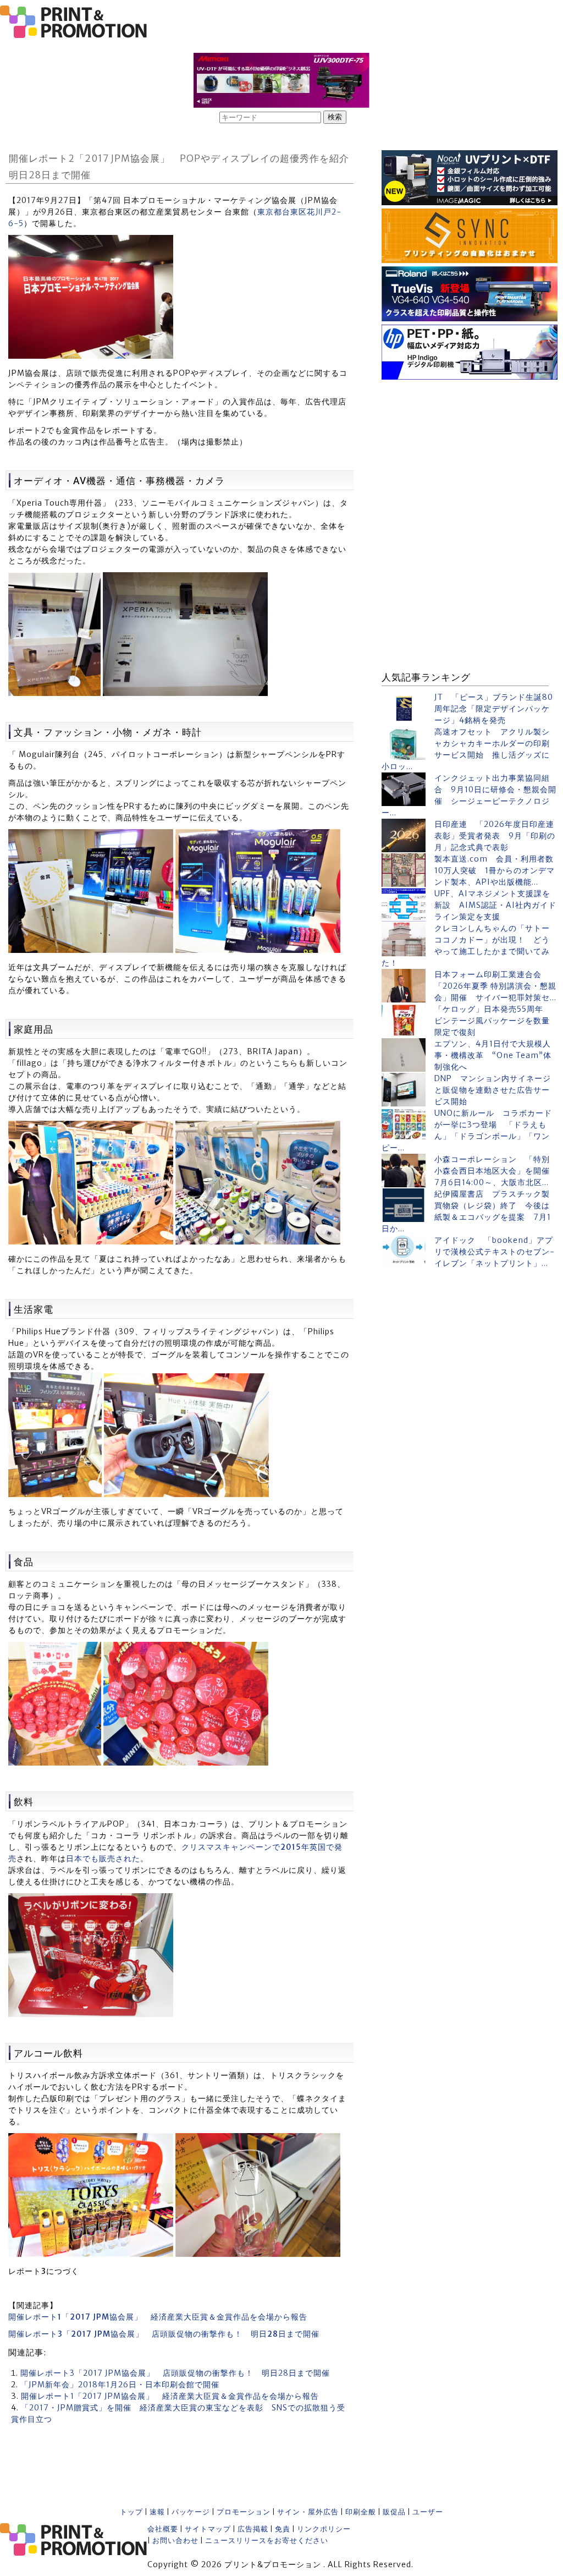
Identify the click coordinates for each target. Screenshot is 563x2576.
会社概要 (163, 2529)
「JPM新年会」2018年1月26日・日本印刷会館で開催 (120, 2385)
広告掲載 (253, 2529)
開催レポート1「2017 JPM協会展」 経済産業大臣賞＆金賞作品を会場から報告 (170, 2396)
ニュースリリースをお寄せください (267, 2541)
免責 (283, 2529)
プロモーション (244, 2512)
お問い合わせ (175, 2541)
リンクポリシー (324, 2529)
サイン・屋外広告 (308, 2512)
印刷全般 (361, 2512)
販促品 (394, 2512)
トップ (131, 2512)
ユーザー (428, 2512)
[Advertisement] (470, 452)
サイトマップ (208, 2529)
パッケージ (191, 2512)
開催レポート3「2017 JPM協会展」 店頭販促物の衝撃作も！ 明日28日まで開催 (175, 2373)
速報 (157, 2512)
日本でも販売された (103, 1859)
